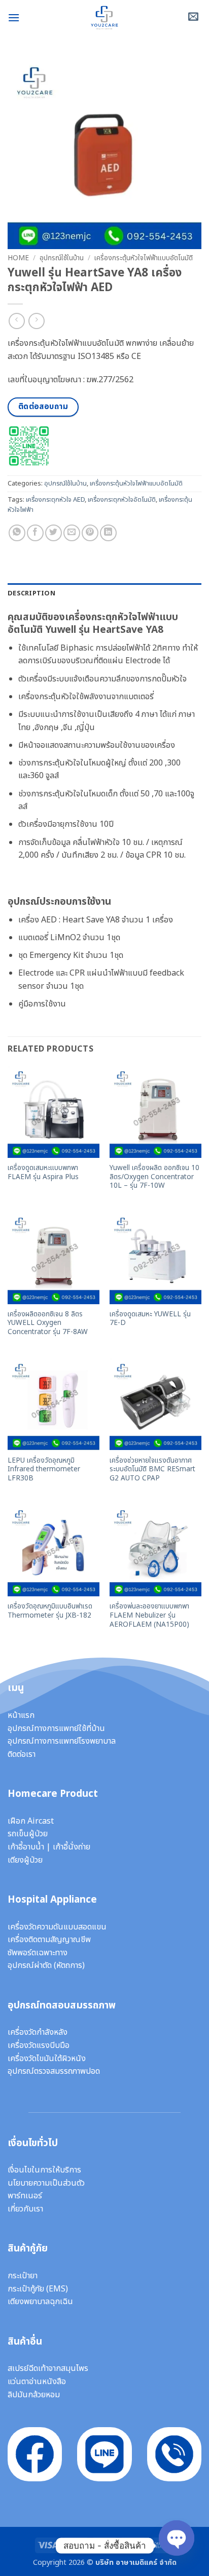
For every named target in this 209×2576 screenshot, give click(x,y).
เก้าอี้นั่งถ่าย (72, 1847)
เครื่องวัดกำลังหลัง (38, 2032)
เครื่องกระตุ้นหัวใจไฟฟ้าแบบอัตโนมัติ (144, 258)
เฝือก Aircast (31, 1821)
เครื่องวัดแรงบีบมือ (39, 2045)
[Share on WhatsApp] (17, 533)
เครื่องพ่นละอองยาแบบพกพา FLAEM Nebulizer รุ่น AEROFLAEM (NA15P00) (149, 1616)
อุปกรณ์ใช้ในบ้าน (62, 258)
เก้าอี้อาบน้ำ (26, 1847)
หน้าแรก (21, 1715)
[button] (14, 17)
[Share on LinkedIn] (108, 533)
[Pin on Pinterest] (90, 533)
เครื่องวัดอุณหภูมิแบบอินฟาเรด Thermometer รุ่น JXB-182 (50, 1611)
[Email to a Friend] (72, 533)
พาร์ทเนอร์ (25, 2196)
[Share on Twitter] (54, 533)
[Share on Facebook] (35, 533)
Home (18, 258)
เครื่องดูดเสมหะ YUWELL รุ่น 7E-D (150, 1319)
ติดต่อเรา (22, 1754)
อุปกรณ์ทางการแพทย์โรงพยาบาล (62, 1741)
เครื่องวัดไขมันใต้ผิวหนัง (47, 2059)
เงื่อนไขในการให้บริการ (44, 2170)
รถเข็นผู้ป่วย (28, 1834)
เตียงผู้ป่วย (25, 1860)
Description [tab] (31, 593)
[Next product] (16, 321)
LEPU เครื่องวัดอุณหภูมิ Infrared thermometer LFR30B (45, 1470)
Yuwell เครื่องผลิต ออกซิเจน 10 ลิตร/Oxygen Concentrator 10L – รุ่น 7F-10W (154, 1177)
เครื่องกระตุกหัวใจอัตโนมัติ (122, 500)
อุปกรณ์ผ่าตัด (30, 1965)
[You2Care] (104, 18)
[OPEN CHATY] (177, 2545)
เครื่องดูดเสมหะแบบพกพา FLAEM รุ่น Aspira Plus (43, 1173)
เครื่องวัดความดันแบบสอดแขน (57, 1927)
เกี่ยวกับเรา (25, 2209)
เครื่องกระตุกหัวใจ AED (55, 500)
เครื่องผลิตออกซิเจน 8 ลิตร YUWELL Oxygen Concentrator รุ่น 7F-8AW (48, 1324)
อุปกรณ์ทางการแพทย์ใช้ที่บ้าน (56, 1728)
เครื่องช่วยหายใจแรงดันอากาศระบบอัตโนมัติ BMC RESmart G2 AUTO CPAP (152, 1470)
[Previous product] (36, 321)
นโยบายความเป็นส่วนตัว (46, 2183)
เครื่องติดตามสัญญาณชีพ (49, 1940)
